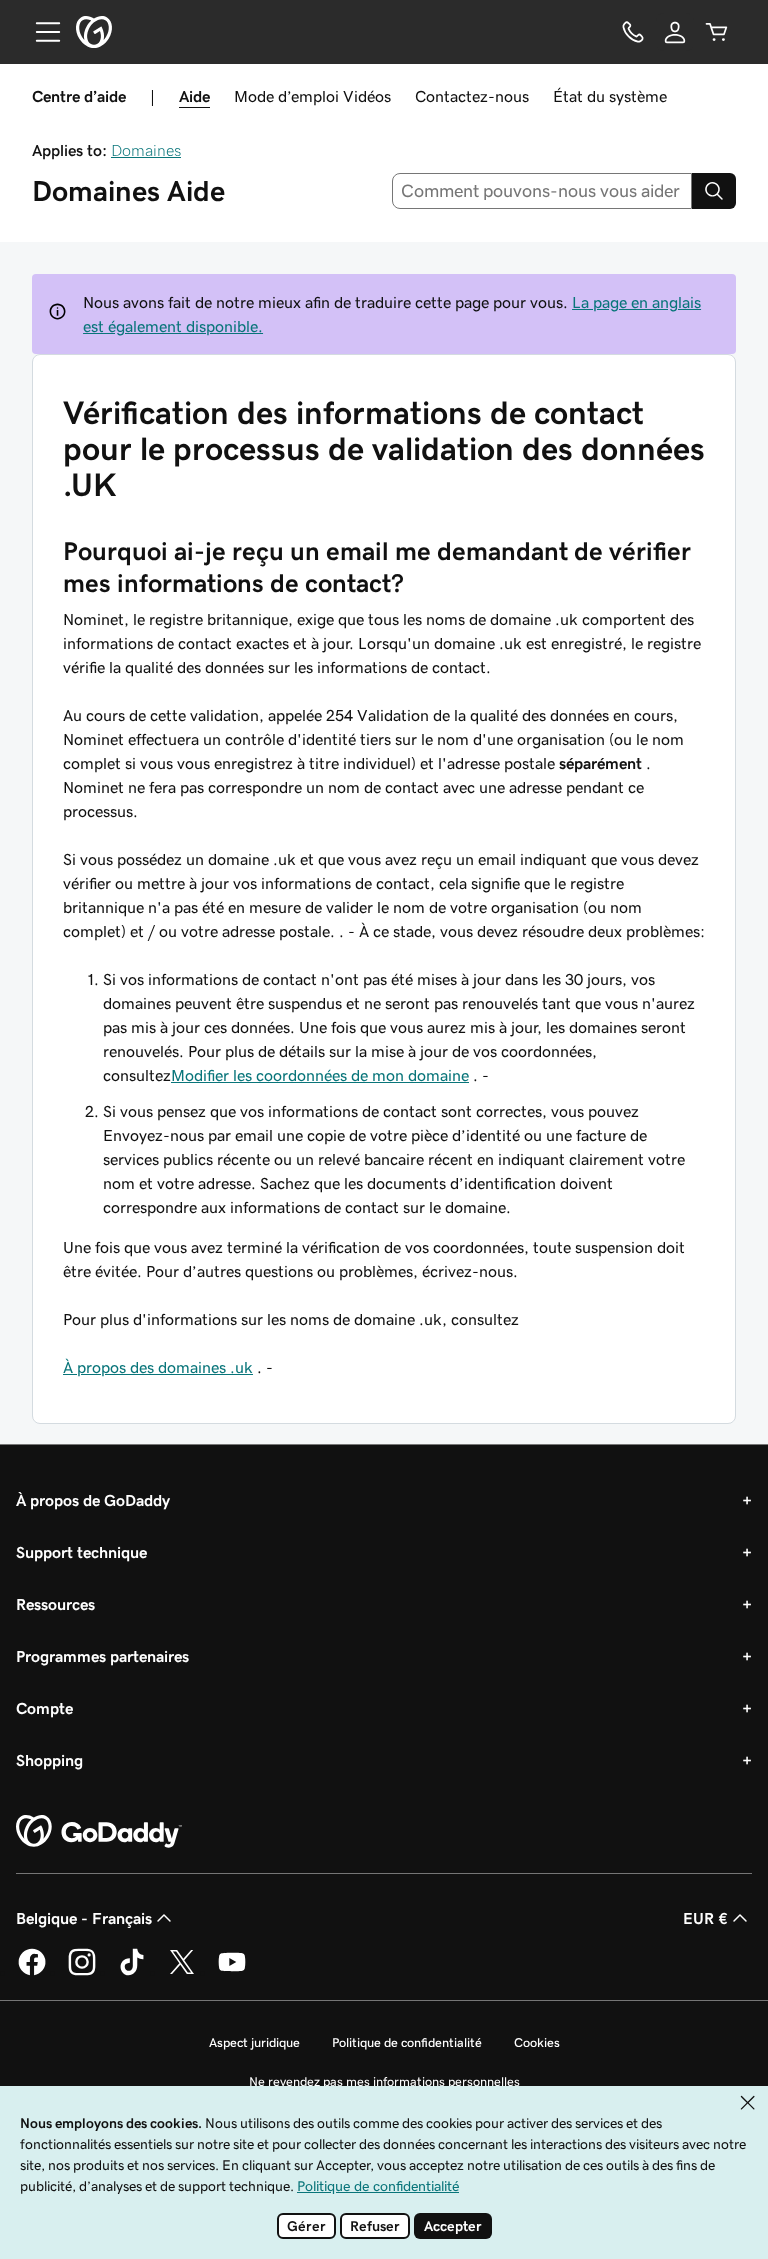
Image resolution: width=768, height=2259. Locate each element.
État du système (610, 96)
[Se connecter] (675, 32)
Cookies (537, 2042)
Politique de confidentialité (407, 2042)
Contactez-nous (472, 96)
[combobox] (542, 191)
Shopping (49, 1760)
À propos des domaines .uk (158, 1367)
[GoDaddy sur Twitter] (182, 1972)
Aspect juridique (254, 2042)
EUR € (705, 1918)
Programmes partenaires (102, 1656)
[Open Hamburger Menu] (40, 32)
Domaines (146, 150)
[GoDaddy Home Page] (99, 1832)
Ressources (55, 1604)
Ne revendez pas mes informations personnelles (384, 2081)
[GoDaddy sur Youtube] (232, 1972)
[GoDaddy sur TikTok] (132, 1972)
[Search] (714, 191)
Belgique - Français (84, 1918)
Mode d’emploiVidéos (312, 96)
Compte (44, 1708)
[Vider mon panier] (717, 32)
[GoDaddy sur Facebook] (32, 1972)
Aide (194, 96)
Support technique (81, 1552)
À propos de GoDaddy (93, 1500)
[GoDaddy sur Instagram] (82, 1972)
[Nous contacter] (633, 32)
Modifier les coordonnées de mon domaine (320, 1075)
